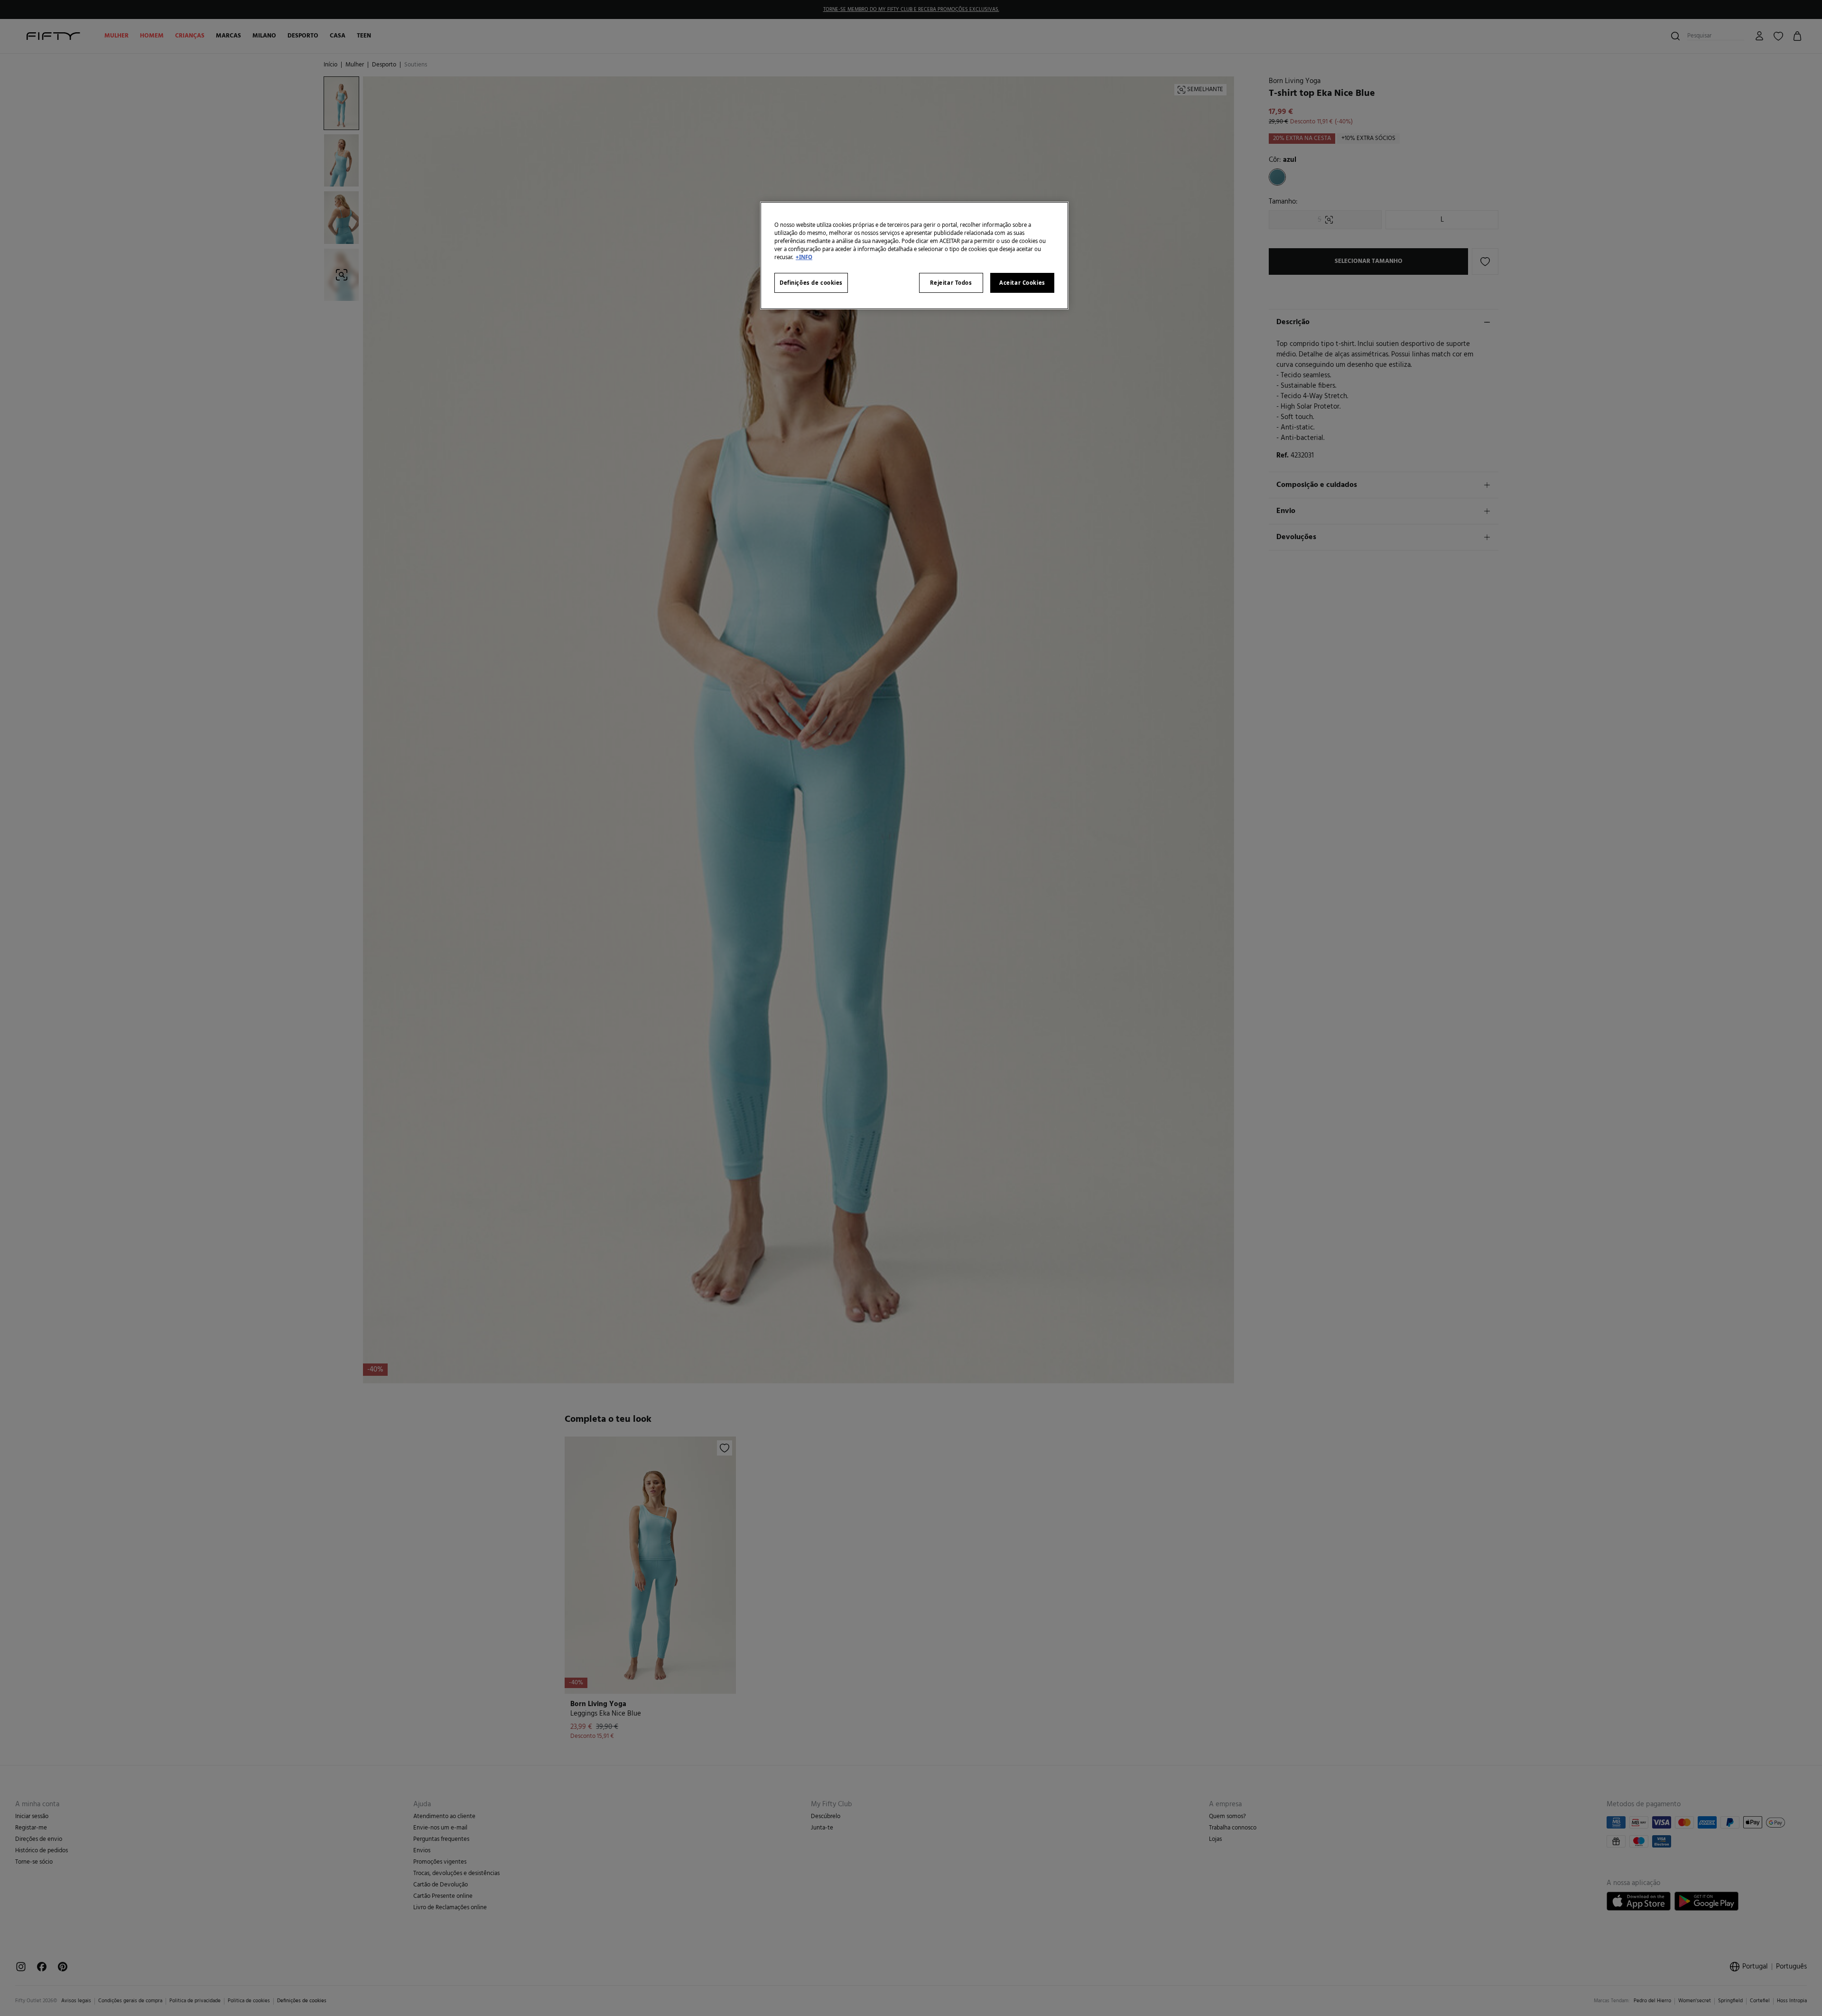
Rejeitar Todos (951, 283)
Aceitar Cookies (1022, 283)
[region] (914, 256)
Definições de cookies (811, 283)
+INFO (804, 257)
